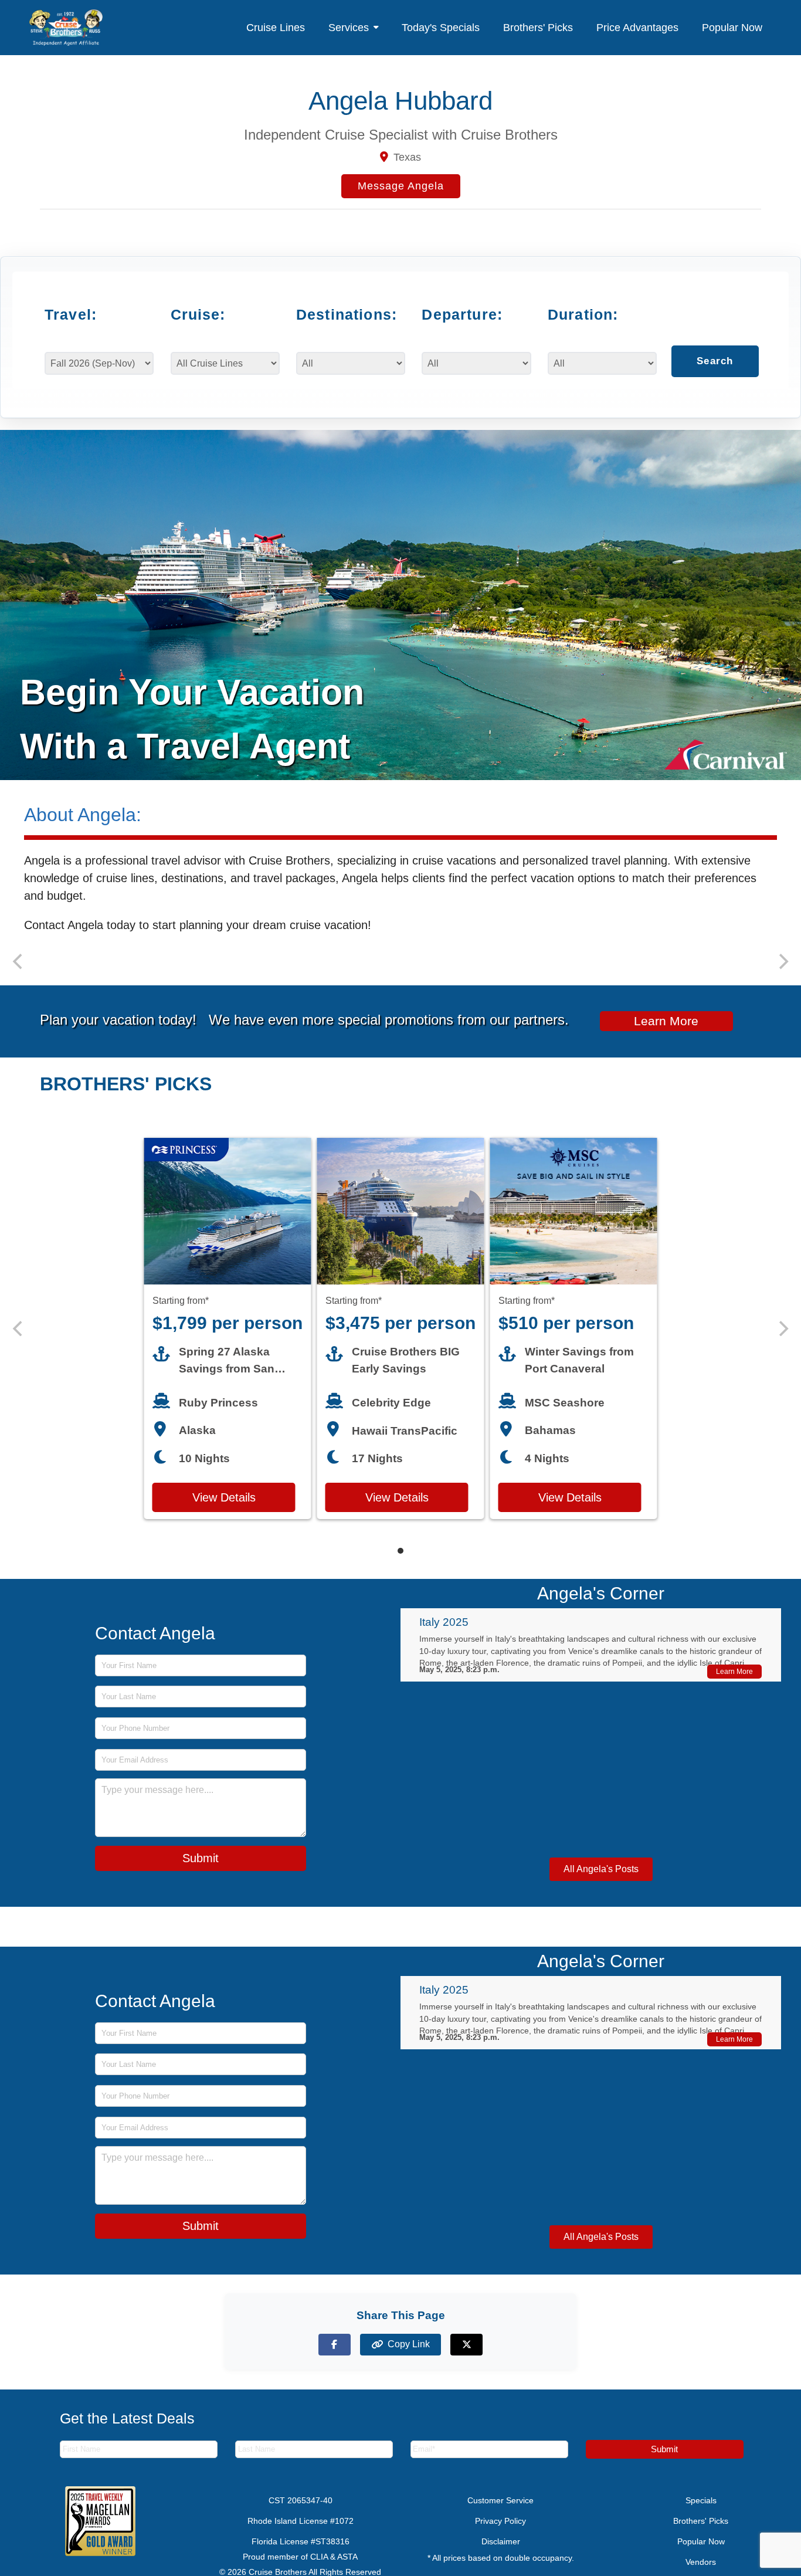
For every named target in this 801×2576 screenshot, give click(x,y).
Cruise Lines (276, 28)
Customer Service (500, 2515)
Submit (201, 1873)
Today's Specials (441, 28)
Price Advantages (637, 28)
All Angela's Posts (601, 1884)
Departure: (462, 314)
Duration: (583, 314)
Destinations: (344, 314)
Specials (701, 2515)
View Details (224, 1512)
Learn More (666, 1035)
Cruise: (198, 314)
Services (349, 28)
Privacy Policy (500, 2536)
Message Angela (401, 186)
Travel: (71, 314)
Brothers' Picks (538, 28)
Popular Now (732, 28)
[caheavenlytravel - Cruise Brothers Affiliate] (66, 28)
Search (715, 372)
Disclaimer (501, 2556)
